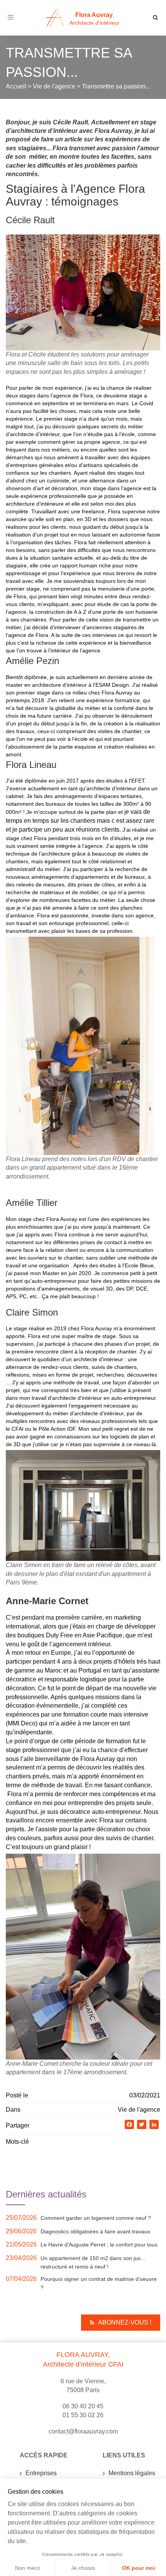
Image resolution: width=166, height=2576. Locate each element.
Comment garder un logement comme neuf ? (96, 2218)
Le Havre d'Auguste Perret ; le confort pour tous (99, 2245)
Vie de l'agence (139, 2110)
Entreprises (41, 2473)
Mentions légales (132, 2473)
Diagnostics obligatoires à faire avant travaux (95, 2231)
